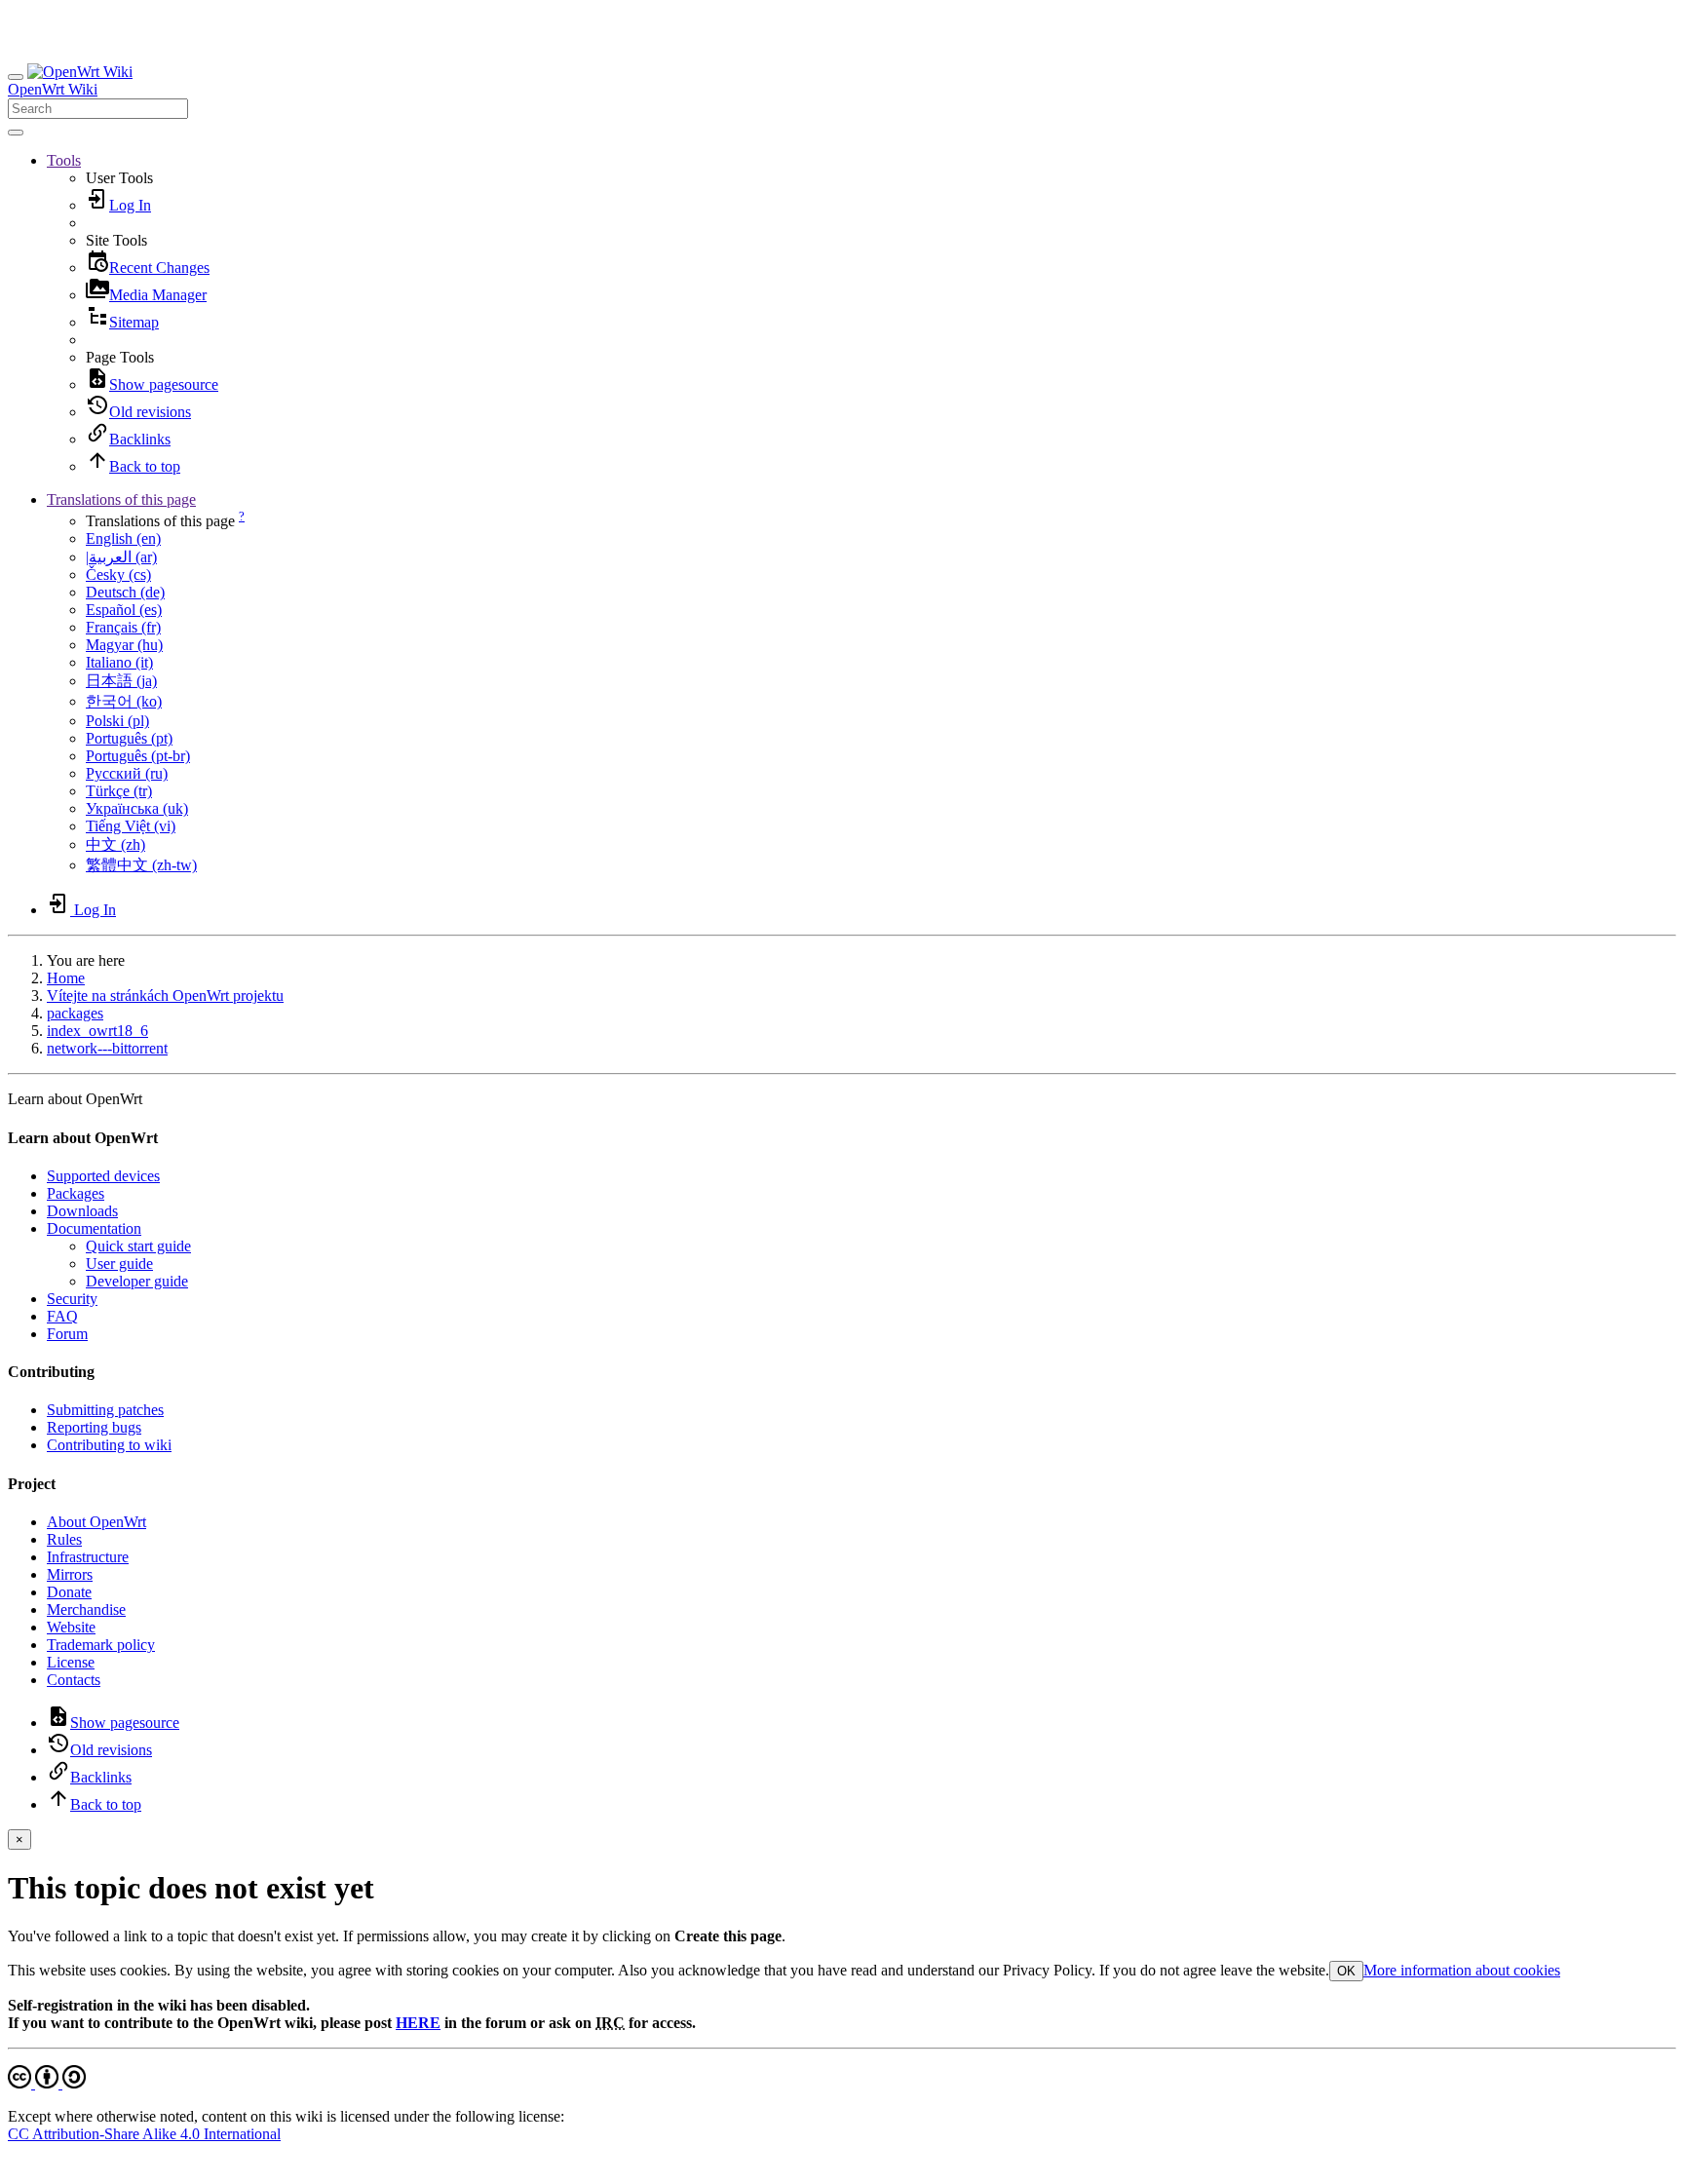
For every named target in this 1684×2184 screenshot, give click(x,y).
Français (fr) (123, 627)
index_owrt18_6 (97, 1031)
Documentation (94, 1228)
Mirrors (70, 1574)
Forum (67, 1334)
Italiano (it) (119, 662)
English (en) (123, 538)
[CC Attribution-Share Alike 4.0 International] (47, 2083)
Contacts (74, 1680)
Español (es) (124, 610)
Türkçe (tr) (119, 791)
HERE (418, 2023)
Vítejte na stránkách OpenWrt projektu (165, 996)
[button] (64, 160)
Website (71, 1627)
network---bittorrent (107, 1048)
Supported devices (103, 1176)
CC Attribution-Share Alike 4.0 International (144, 2134)
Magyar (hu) (124, 645)
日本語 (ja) (121, 681)
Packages (76, 1193)
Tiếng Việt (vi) (131, 826)
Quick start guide (138, 1246)
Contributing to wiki (109, 1445)
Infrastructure (88, 1557)
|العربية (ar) (121, 557)
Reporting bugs (94, 1427)
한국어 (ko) (124, 701)
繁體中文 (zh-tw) (141, 865)
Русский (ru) (127, 773)
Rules (64, 1539)
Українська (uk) (137, 808)
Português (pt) (129, 738)
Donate (69, 1592)
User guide (119, 1264)
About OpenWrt (96, 1522)
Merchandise (86, 1609)
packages (75, 1013)
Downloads (82, 1211)
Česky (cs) (118, 575)
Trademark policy (101, 1645)
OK (1346, 1971)
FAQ (62, 1316)
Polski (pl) (117, 721)
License (71, 1662)
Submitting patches (105, 1410)
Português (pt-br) (138, 756)
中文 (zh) (115, 844)
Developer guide (137, 1281)
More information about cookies (1462, 1970)
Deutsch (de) (125, 592)
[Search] (16, 133)
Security (72, 1299)
